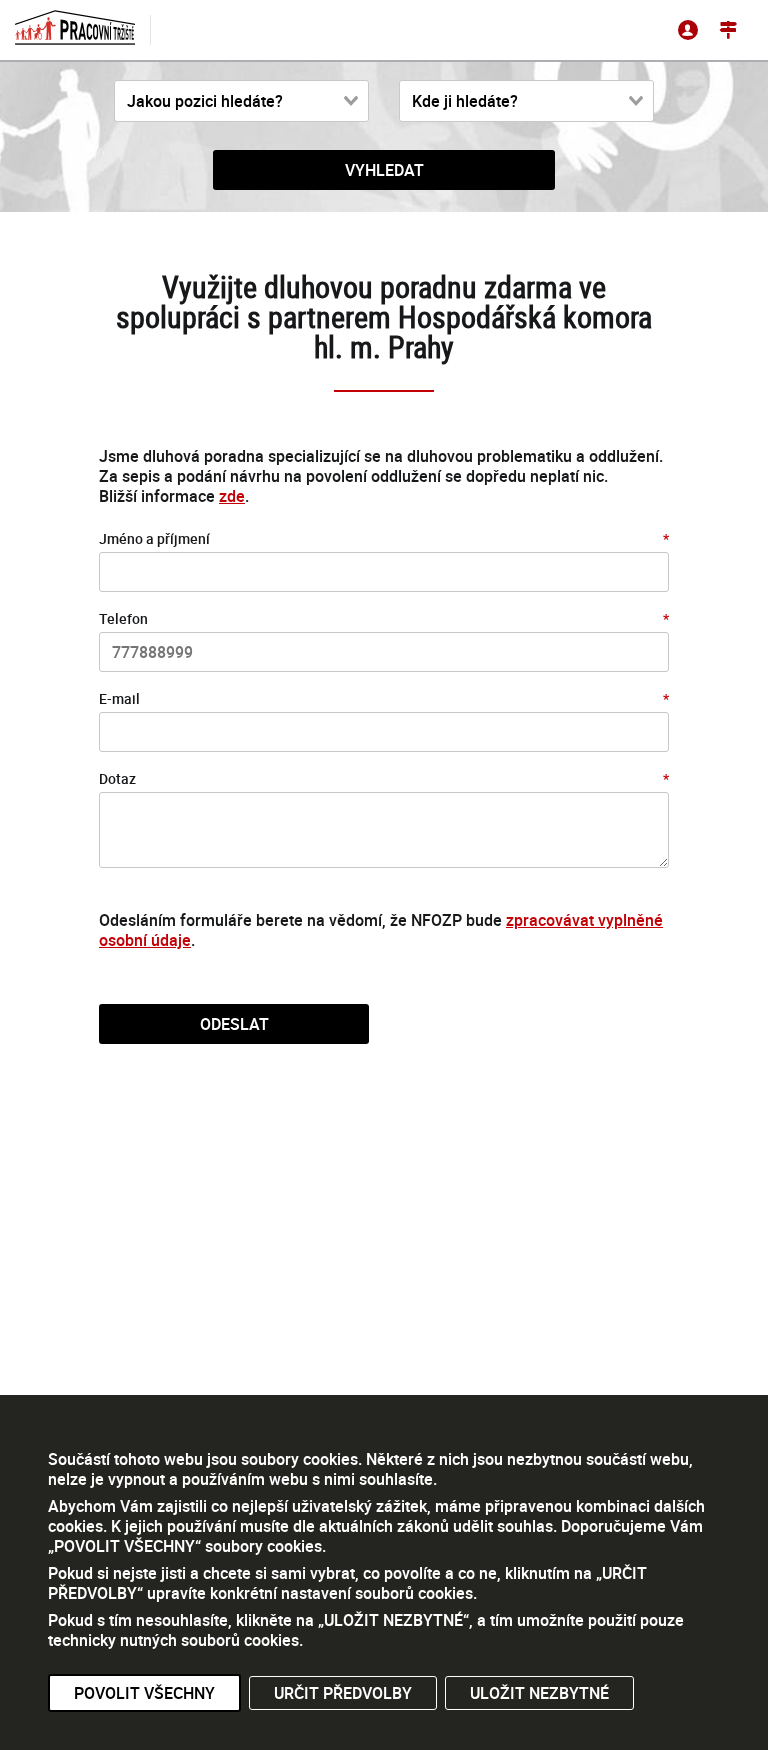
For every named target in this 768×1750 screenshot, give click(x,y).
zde (232, 496)
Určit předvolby (343, 1693)
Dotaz (117, 778)
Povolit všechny (144, 1693)
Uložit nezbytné (539, 1693)
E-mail (119, 698)
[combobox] (241, 101)
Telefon (123, 618)
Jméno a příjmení (154, 538)
